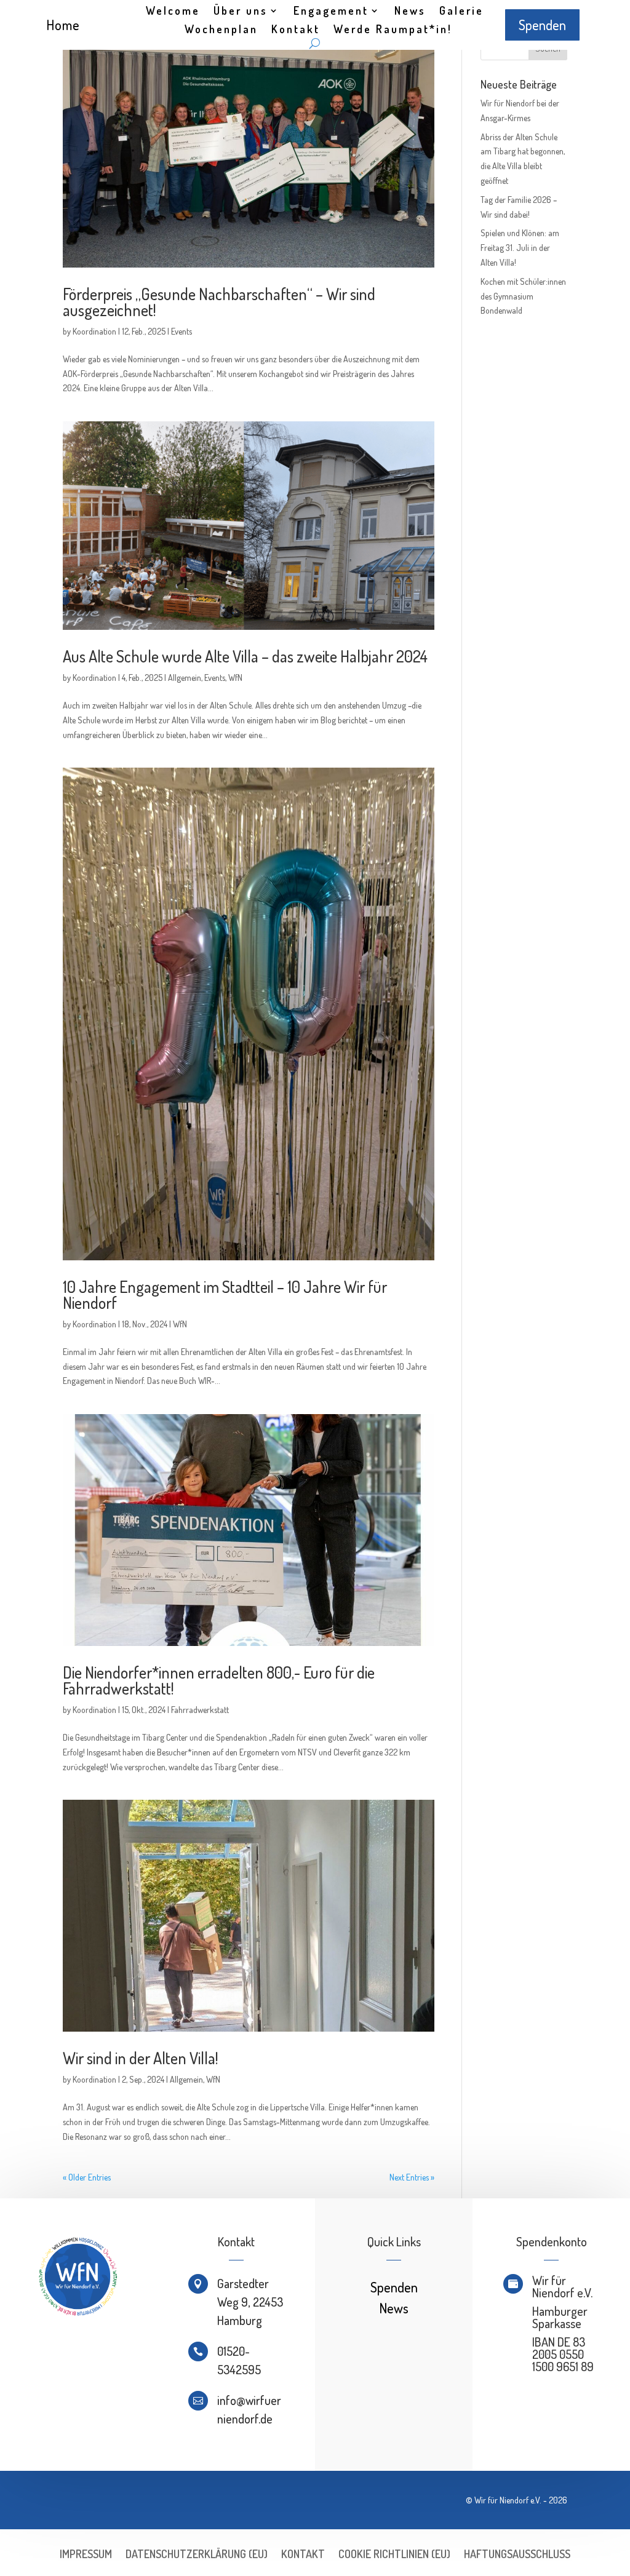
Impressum (86, 2555)
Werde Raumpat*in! (393, 30)
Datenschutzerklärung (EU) (197, 2555)
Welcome (173, 12)
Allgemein (185, 678)
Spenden (542, 25)
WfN (235, 678)
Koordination (94, 331)
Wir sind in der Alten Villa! (140, 2058)
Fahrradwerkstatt (200, 1710)
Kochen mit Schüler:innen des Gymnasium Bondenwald (523, 296)
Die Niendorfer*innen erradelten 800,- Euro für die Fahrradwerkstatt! (219, 1680)
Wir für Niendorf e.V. (508, 2500)
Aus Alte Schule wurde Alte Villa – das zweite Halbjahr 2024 (245, 656)
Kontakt (296, 30)
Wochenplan (221, 30)
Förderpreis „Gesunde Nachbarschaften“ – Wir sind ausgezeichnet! (219, 302)
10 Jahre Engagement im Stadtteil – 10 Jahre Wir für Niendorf (225, 1294)
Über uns (241, 12)
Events (181, 331)
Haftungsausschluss (517, 2555)
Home (63, 25)
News (410, 12)
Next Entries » (412, 2177)
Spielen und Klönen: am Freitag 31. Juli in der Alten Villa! (520, 248)
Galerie (461, 12)
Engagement (331, 12)
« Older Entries (87, 2177)
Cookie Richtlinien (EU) (394, 2555)
